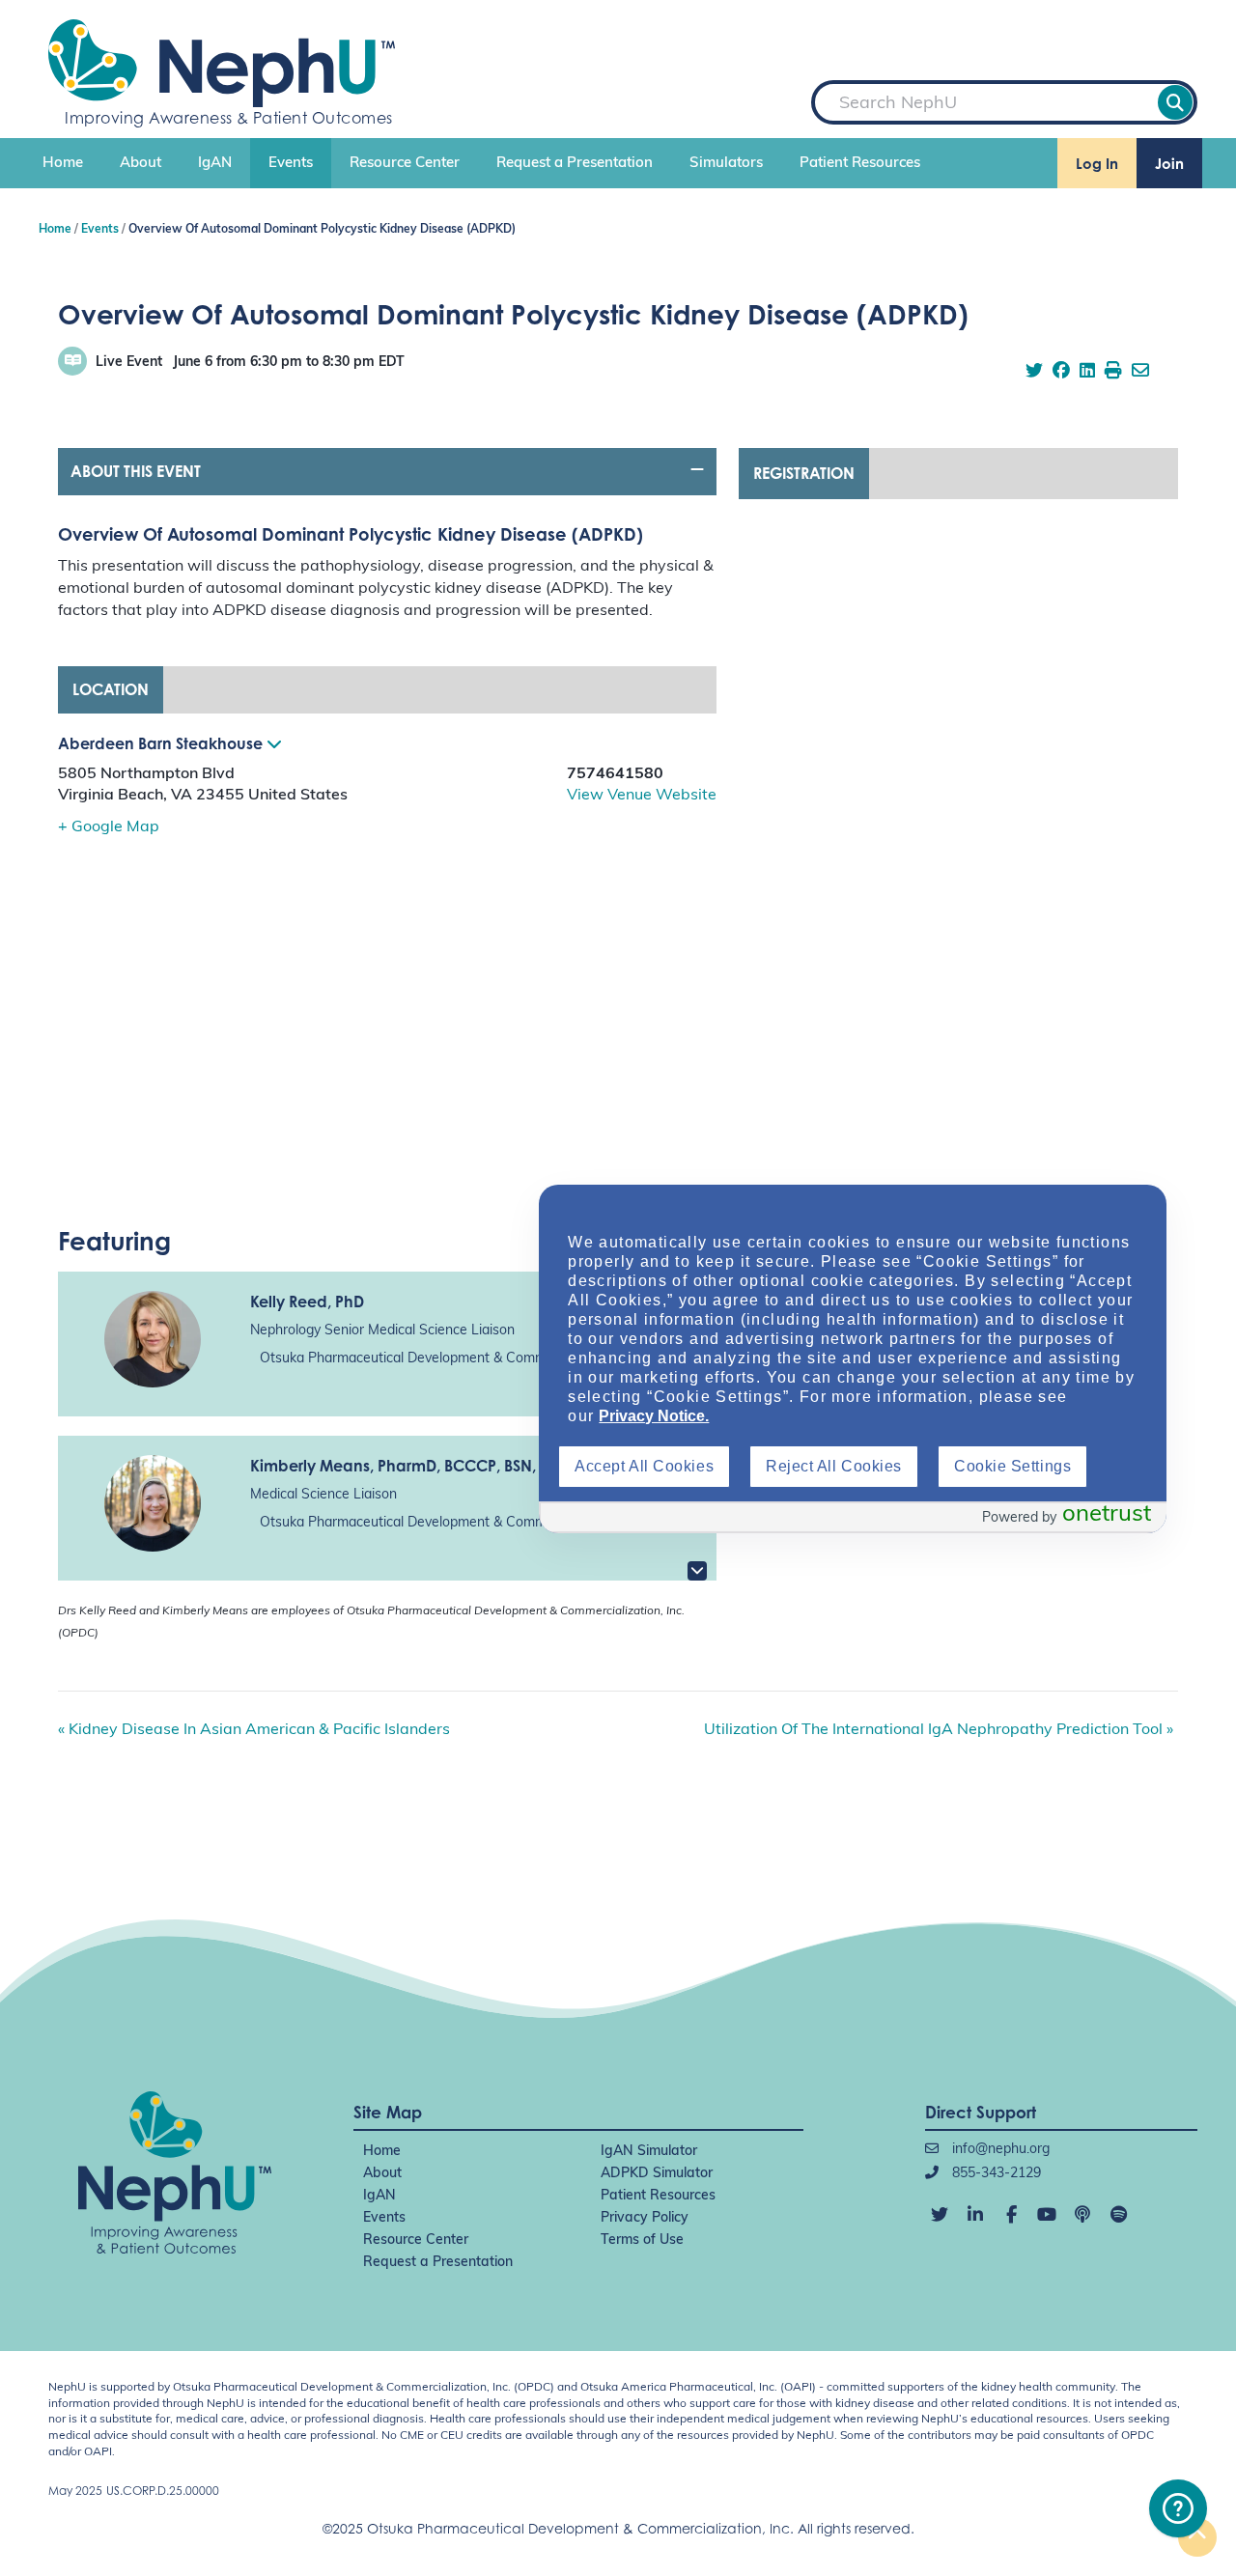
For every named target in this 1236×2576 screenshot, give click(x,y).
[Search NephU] (1175, 102)
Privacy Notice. (654, 1416)
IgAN (215, 164)
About (140, 164)
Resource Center (405, 164)
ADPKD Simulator (657, 2174)
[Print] (1113, 373)
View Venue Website (642, 796)
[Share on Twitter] (1034, 373)
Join (1169, 164)
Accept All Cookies (644, 1466)
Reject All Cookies (834, 1466)
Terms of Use (642, 2240)
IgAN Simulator (649, 2152)
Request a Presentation (575, 164)
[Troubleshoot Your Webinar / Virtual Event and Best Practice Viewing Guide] (1178, 2508)
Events (291, 164)
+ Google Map (109, 827)
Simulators (726, 164)
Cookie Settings (1012, 1466)
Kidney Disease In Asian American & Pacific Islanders (254, 1730)
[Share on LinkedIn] (1087, 373)
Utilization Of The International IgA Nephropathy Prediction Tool (939, 1730)
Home (63, 164)
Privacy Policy (645, 2218)
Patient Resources (860, 164)
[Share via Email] (1140, 373)
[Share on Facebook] (1061, 373)
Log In (1097, 164)
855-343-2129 (995, 2174)
